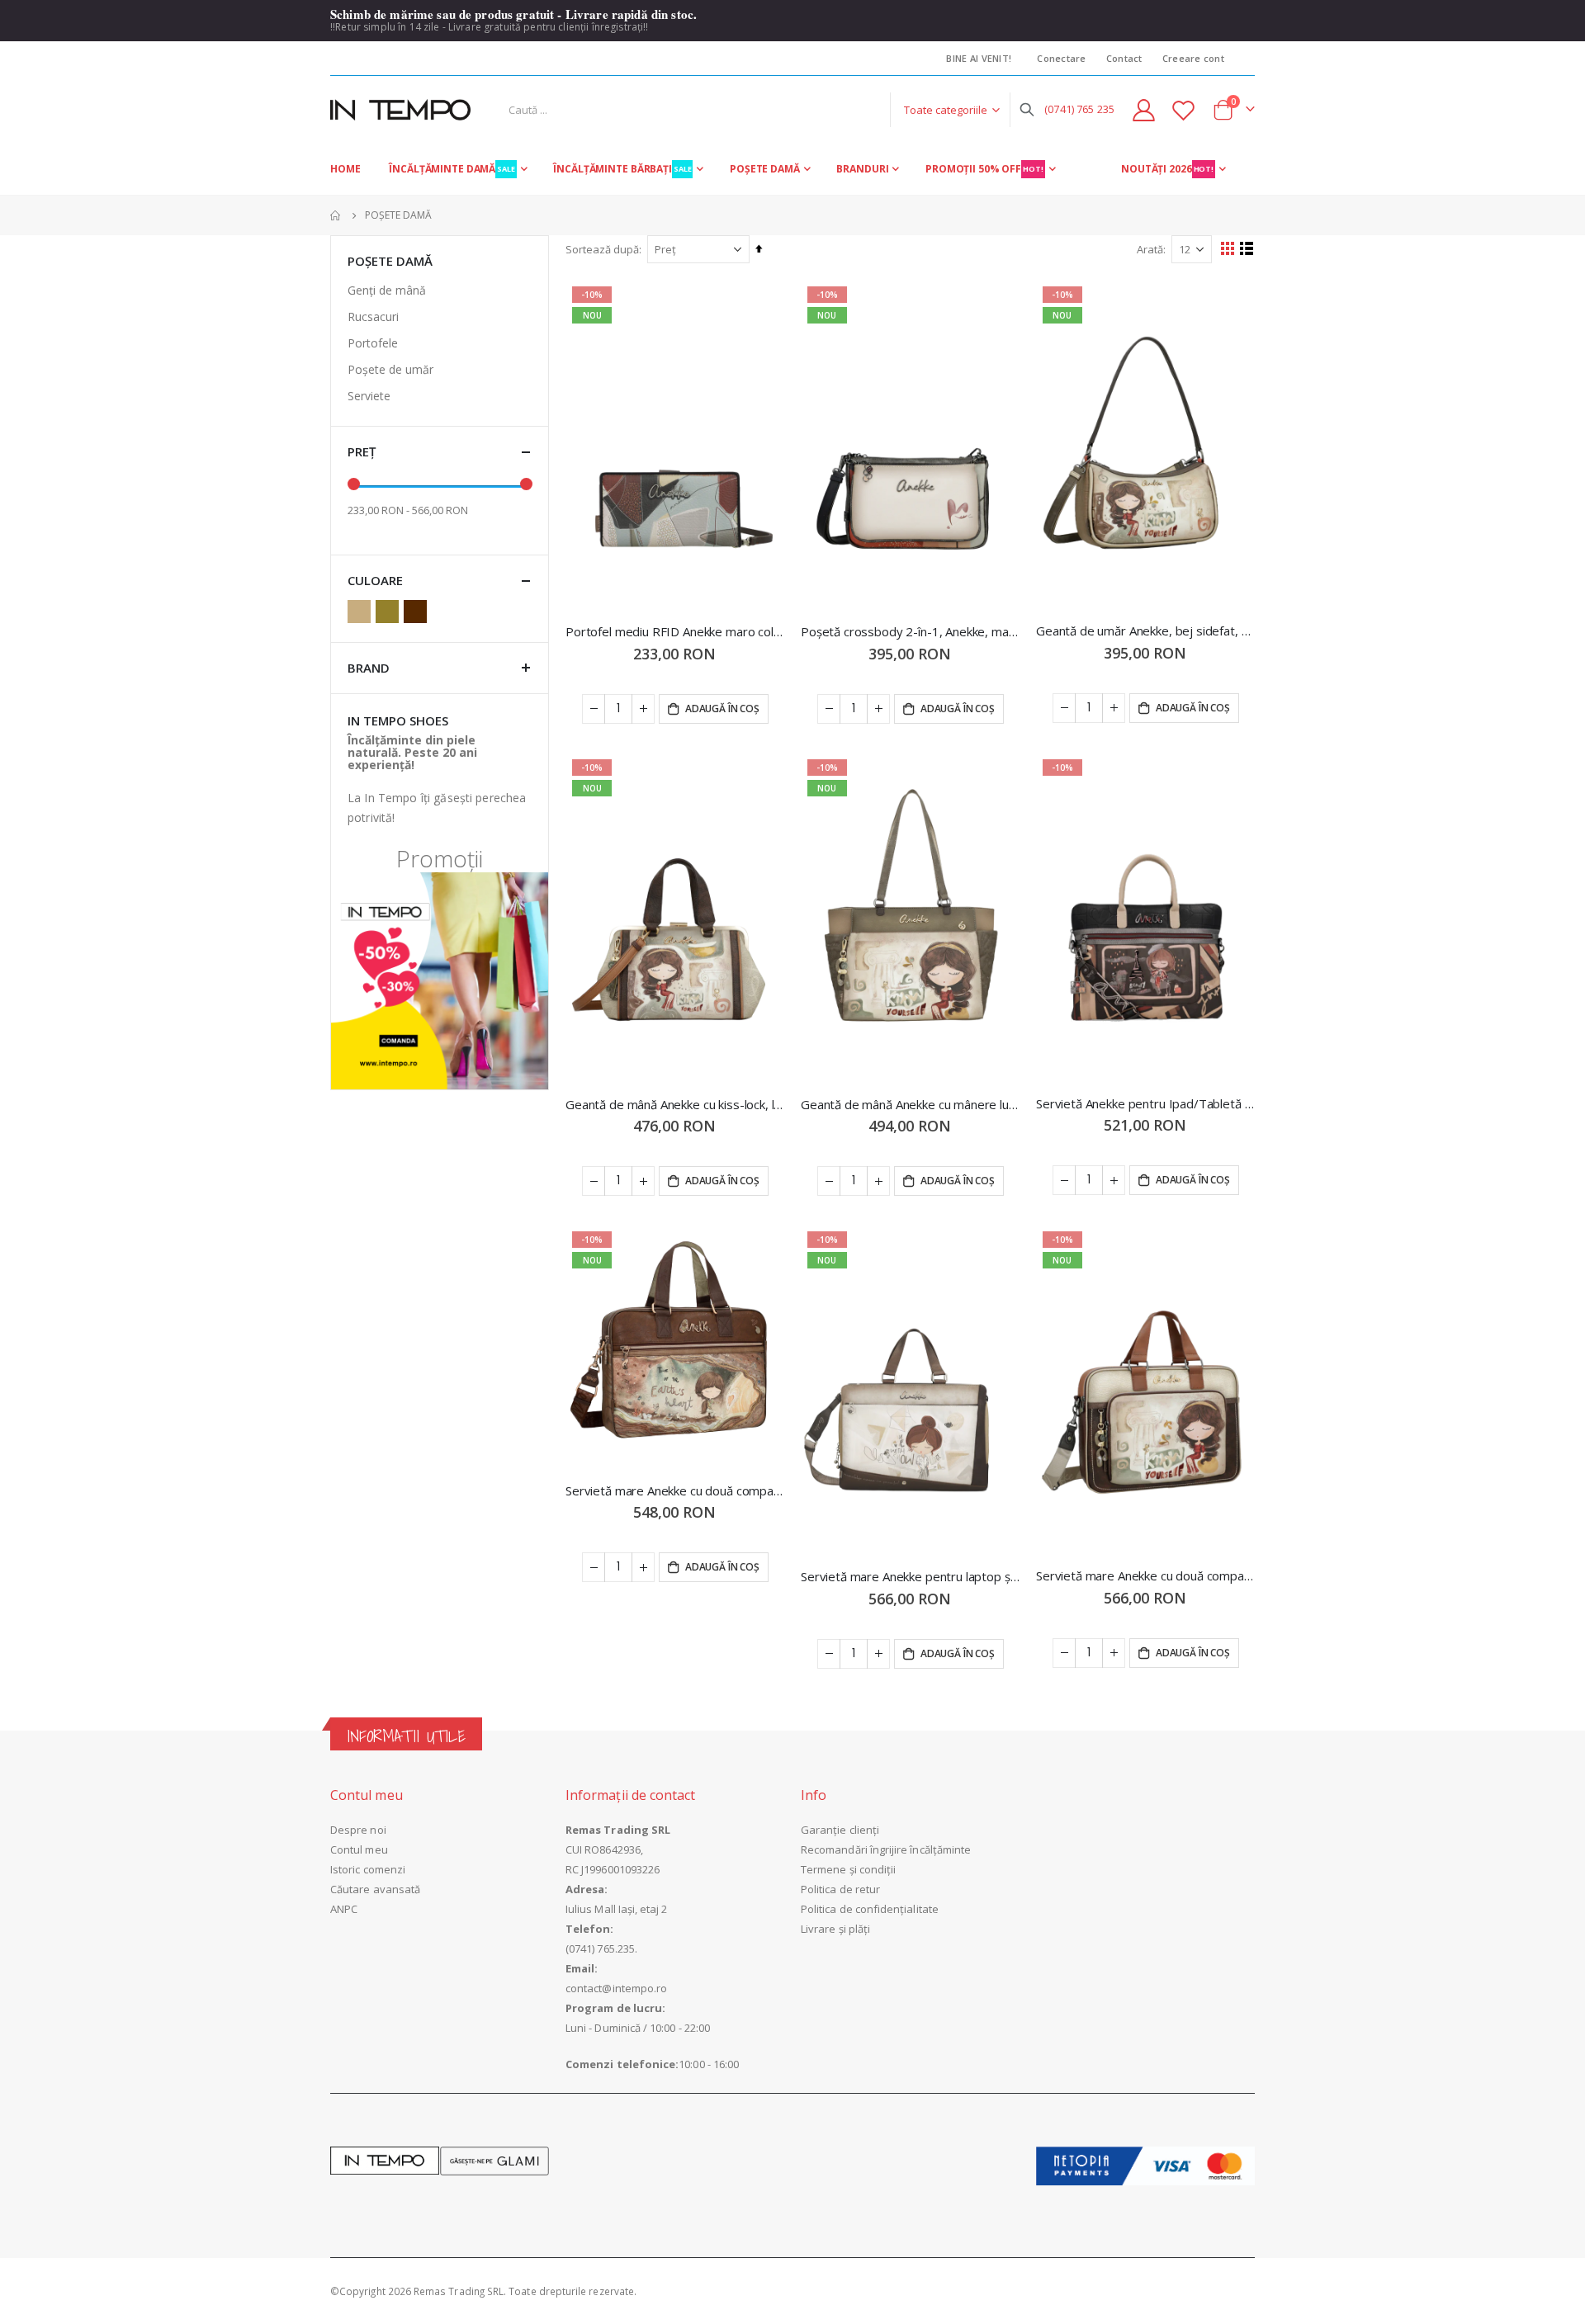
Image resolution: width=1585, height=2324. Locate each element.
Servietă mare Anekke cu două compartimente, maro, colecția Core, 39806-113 (675, 1490)
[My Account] (1143, 110)
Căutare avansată (375, 1889)
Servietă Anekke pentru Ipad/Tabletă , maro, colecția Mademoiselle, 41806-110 (1145, 1103)
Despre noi (358, 1830)
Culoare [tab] (375, 580)
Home (336, 215)
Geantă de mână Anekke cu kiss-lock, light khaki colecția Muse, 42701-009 (675, 1104)
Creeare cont (1193, 58)
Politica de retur (840, 1889)
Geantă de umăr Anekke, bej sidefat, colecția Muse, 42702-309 (1145, 631)
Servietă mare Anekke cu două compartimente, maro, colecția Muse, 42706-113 (1145, 1575)
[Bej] (362, 612)
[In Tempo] (400, 110)
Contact (1124, 58)
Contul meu (359, 1849)
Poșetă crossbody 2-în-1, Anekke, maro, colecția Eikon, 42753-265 (910, 631)
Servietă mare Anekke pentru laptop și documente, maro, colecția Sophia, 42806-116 (910, 1576)
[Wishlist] (1184, 110)
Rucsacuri (373, 316)
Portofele (373, 343)
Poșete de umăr (390, 369)
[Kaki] (390, 612)
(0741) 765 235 (1079, 109)
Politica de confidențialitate (870, 1909)
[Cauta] (1027, 110)
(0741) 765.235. (601, 1948)
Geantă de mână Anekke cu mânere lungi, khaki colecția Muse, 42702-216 (910, 1104)
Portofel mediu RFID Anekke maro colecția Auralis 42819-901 (675, 631)
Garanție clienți (840, 1830)
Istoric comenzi (368, 1869)
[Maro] (418, 612)
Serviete (369, 396)
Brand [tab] (369, 668)
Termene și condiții (848, 1869)
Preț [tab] (362, 451)
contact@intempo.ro (616, 1988)
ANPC (344, 1909)
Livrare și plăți (835, 1929)
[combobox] (768, 110)
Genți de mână (387, 290)
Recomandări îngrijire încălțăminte (886, 1849)
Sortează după (602, 249)
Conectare (1061, 58)
